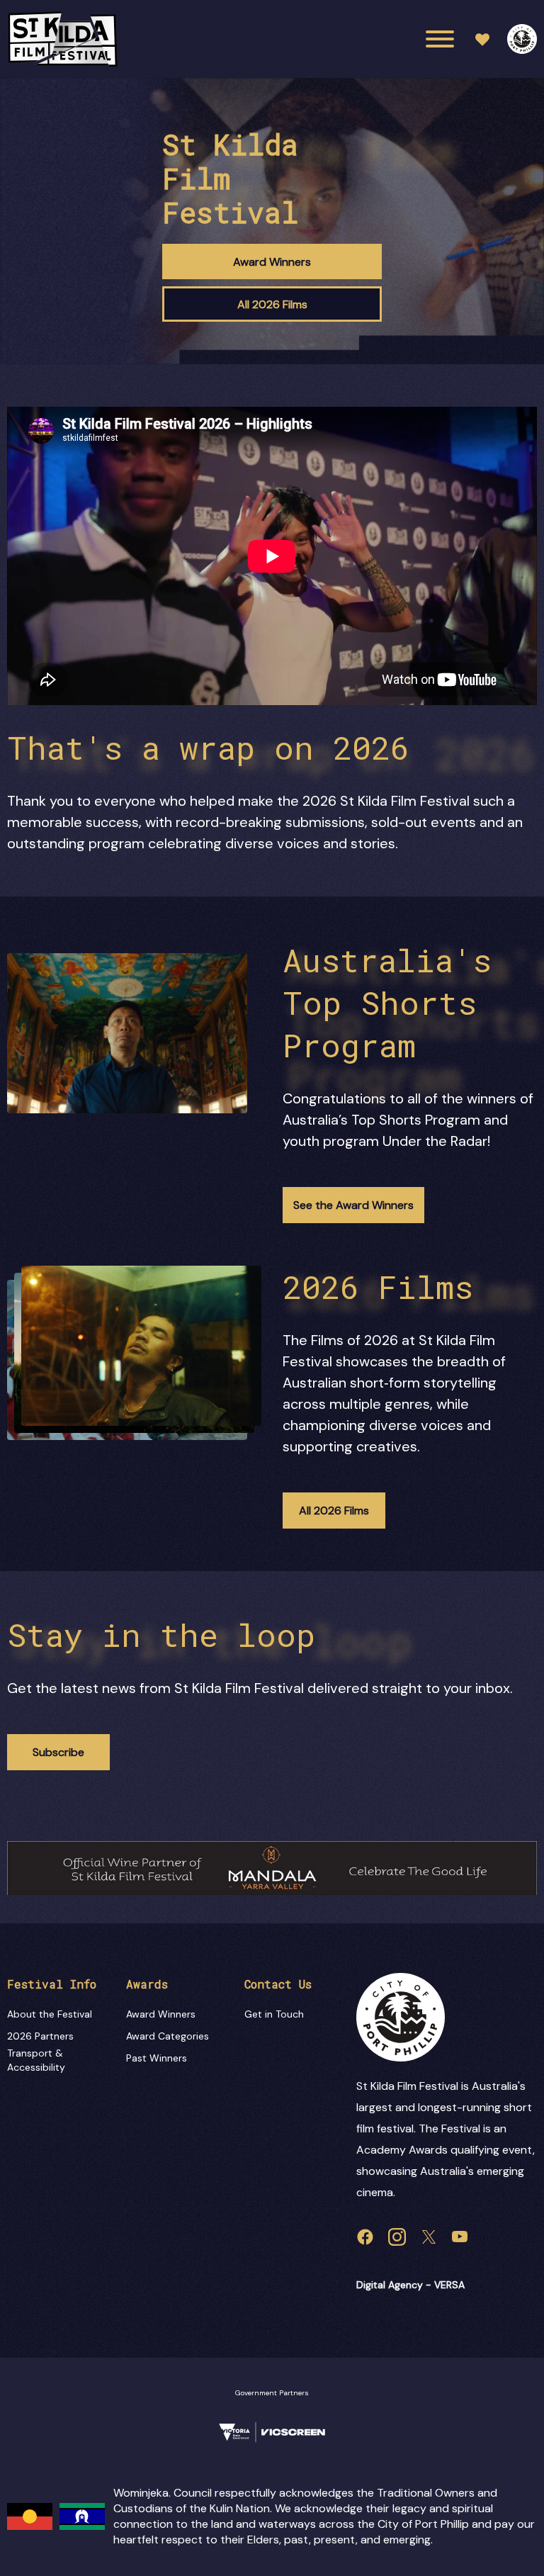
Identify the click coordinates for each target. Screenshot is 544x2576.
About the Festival (50, 2014)
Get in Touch (274, 2014)
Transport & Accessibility (36, 2060)
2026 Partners (40, 2036)
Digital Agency (390, 2285)
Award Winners (272, 262)
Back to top (473, 2544)
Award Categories (168, 2036)
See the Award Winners (353, 1205)
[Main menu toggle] (440, 39)
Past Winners (157, 2058)
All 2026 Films (272, 304)
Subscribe (58, 1752)
